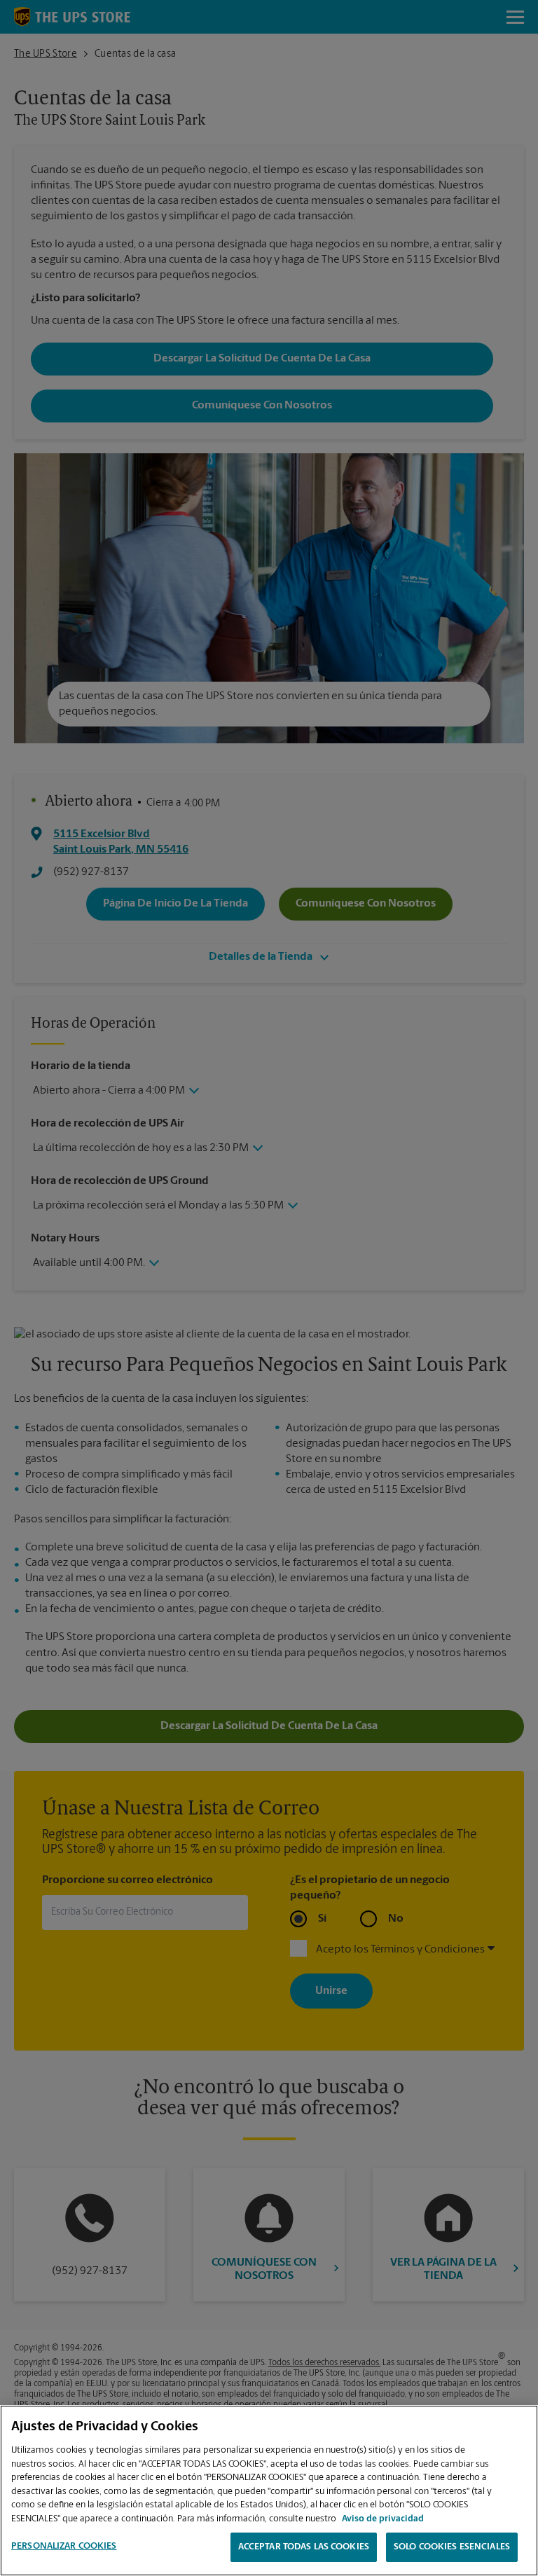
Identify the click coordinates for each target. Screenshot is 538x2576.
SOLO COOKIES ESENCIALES (452, 2547)
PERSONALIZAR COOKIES (64, 2546)
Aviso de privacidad (383, 2519)
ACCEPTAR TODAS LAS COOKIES (304, 2547)
